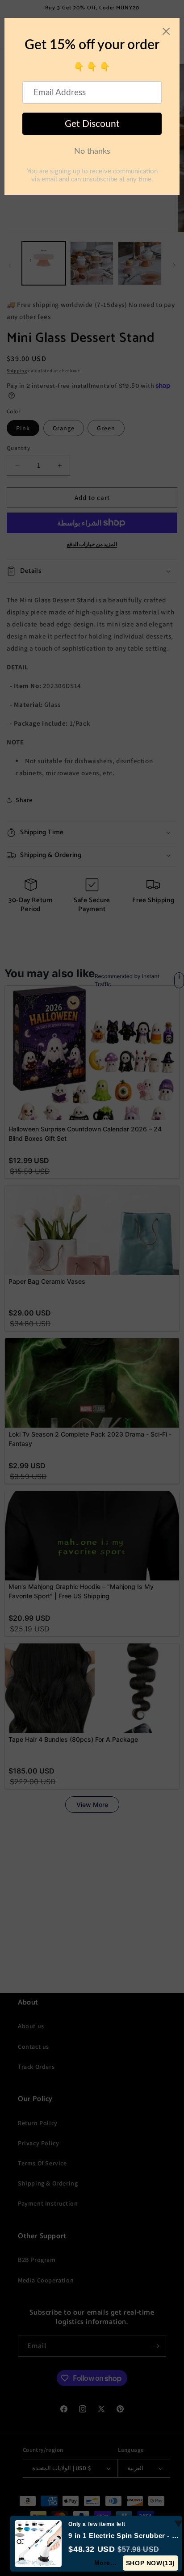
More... (105, 2563)
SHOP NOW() (151, 2563)
